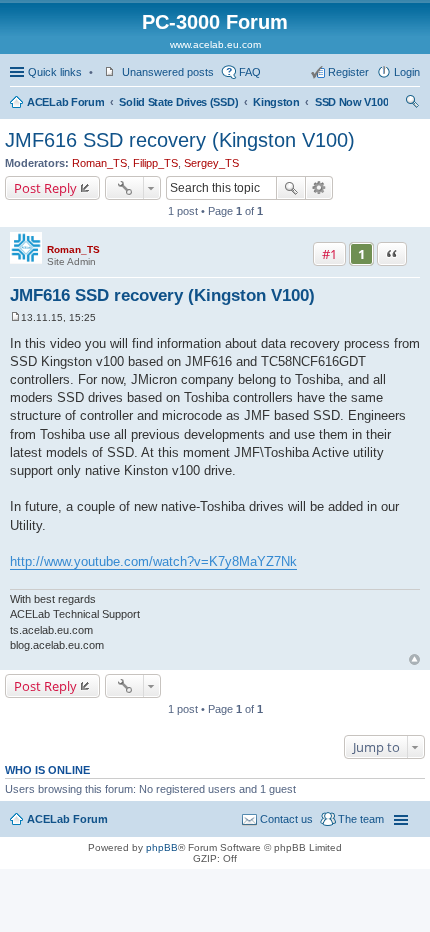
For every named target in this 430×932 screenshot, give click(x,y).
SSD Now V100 (351, 102)
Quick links (55, 72)
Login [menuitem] (407, 72)
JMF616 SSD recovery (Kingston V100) (180, 140)
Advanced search (319, 188)
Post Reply (45, 188)
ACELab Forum (65, 102)
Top (414, 659)
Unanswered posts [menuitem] (168, 72)
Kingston (276, 102)
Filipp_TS (155, 163)
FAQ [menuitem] (250, 72)
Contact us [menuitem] (286, 819)
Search (291, 188)
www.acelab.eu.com (215, 44)
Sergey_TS (211, 163)
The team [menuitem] (361, 819)
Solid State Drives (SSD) (178, 102)
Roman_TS (99, 163)
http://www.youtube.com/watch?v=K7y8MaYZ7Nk (153, 561)
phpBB (162, 847)
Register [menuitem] (348, 72)
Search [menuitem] (412, 104)
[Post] (15, 317)
